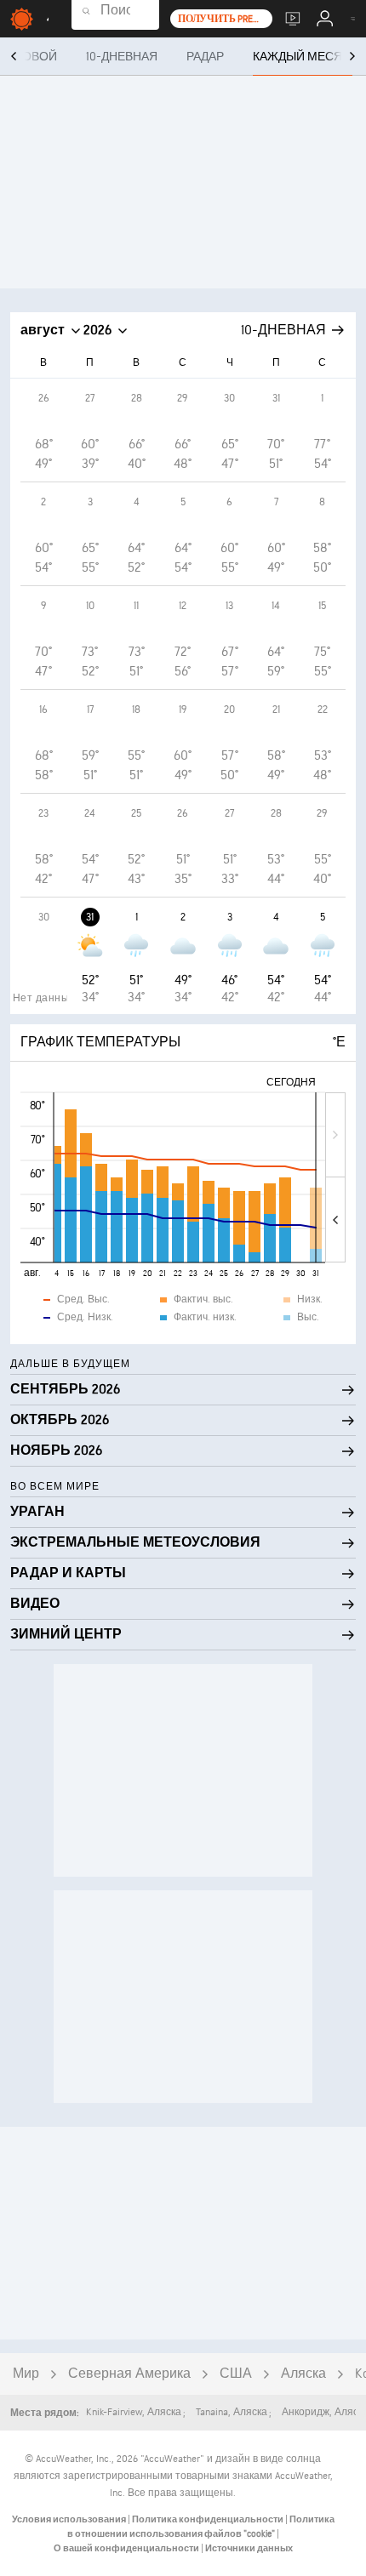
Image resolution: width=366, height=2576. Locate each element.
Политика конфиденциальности (209, 2519)
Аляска (303, 2374)
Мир (26, 2374)
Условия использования (70, 2519)
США (236, 2374)
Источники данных (249, 2548)
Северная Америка (129, 2374)
